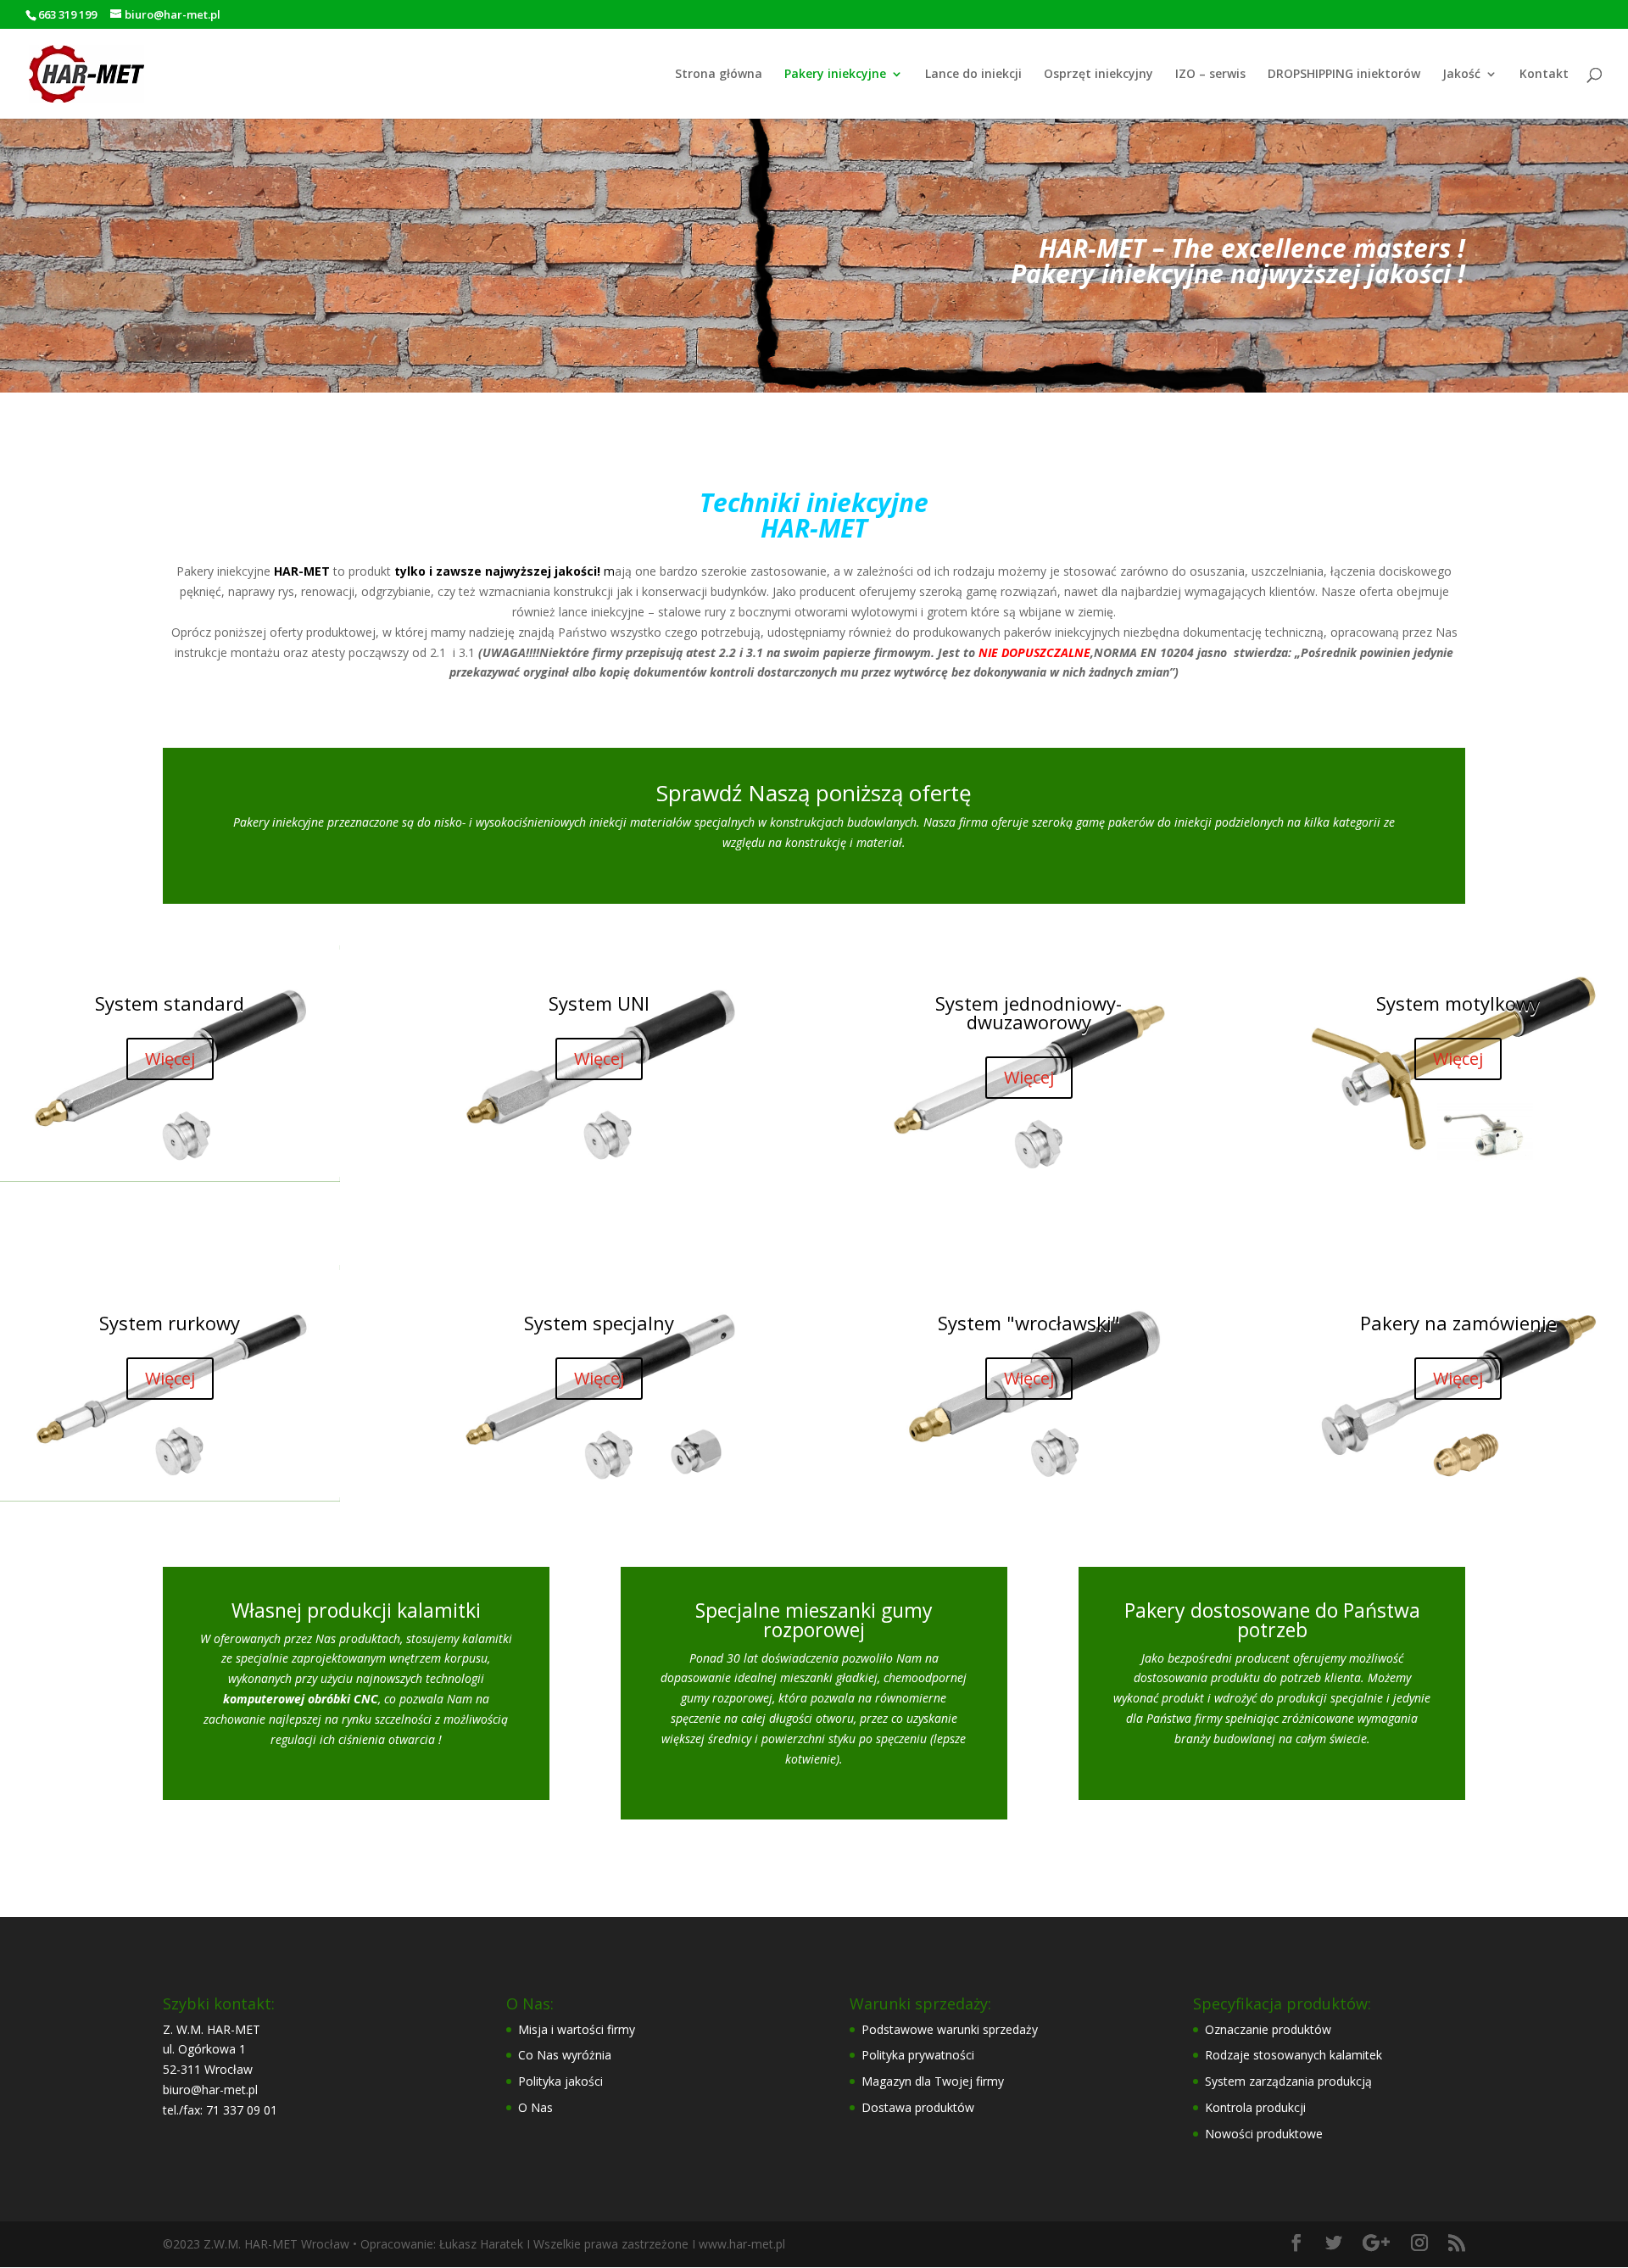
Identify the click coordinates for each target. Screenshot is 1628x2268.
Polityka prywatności (918, 2055)
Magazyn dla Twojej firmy (933, 2081)
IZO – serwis (1210, 75)
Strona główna (719, 75)
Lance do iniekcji (973, 75)
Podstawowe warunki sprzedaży (950, 2029)
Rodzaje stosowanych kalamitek (1293, 2055)
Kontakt (1544, 75)
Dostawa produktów (918, 2107)
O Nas (535, 2107)
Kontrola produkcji (1255, 2107)
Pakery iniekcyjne (835, 75)
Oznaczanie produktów (1268, 2029)
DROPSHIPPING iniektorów (1344, 75)
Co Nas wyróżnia (565, 2055)
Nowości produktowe (1264, 2134)
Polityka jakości (560, 2081)
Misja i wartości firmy (577, 2029)
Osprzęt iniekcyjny (1098, 75)
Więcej (170, 1059)
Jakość (1461, 75)
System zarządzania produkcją (1288, 2081)
